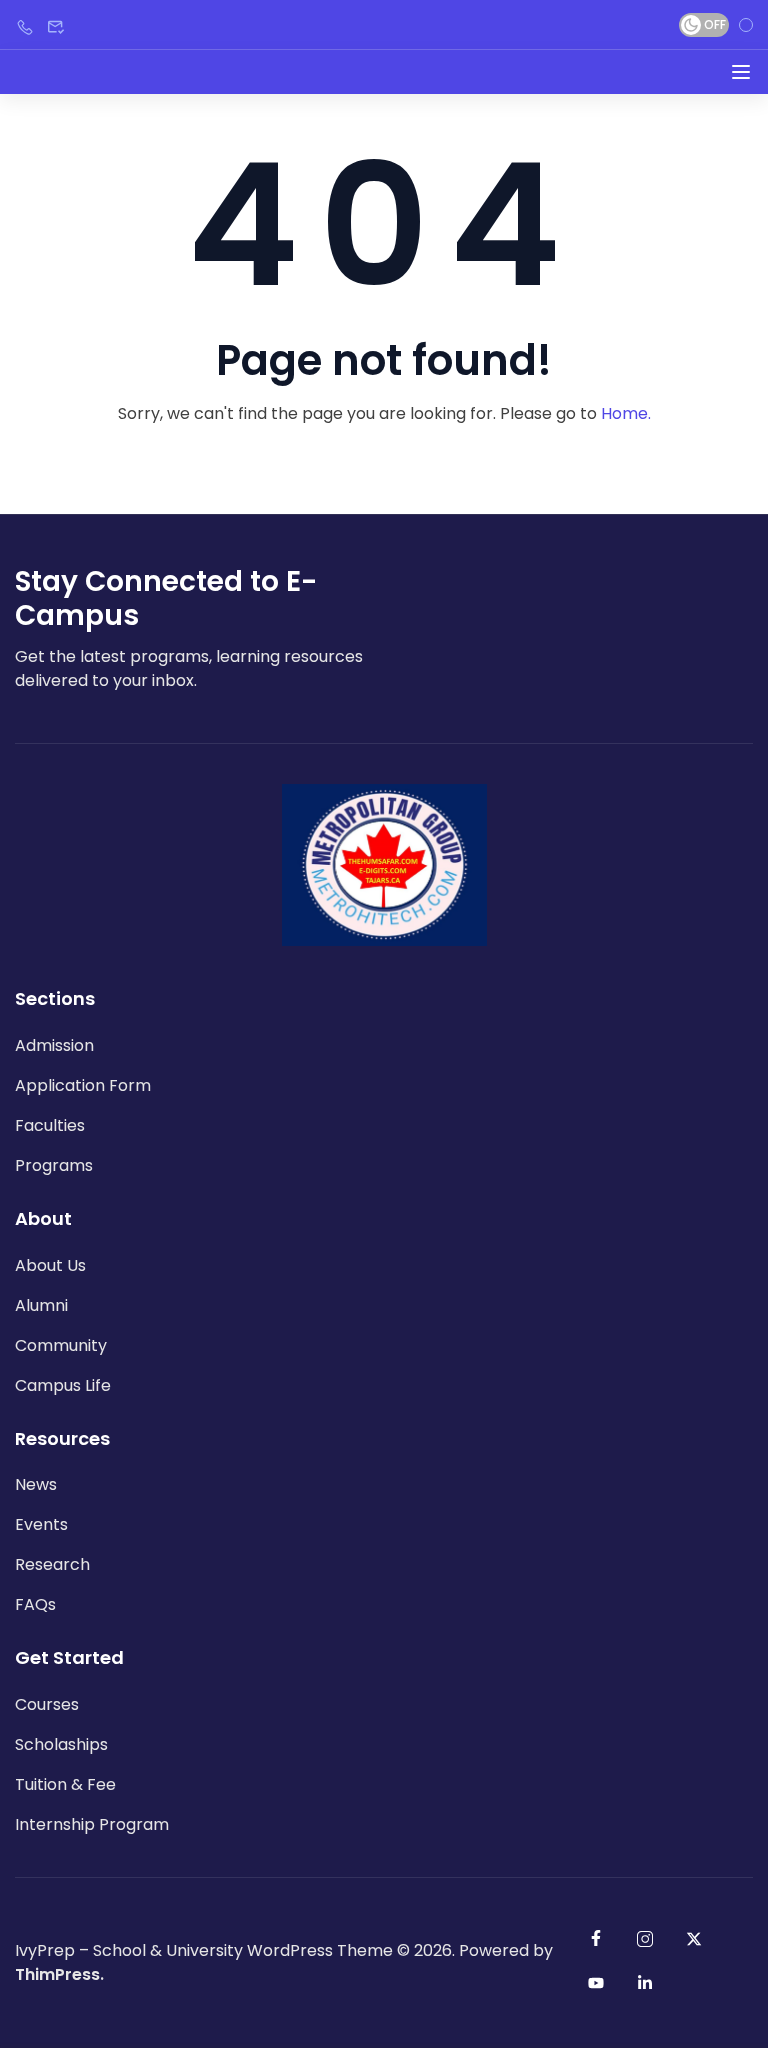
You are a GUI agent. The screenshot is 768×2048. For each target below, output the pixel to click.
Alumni (41, 1305)
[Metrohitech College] (384, 863)
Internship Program (92, 1824)
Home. (626, 413)
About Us (50, 1265)
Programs (54, 1165)
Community (61, 1345)
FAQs (35, 1604)
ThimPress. (59, 1974)
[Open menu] (741, 72)
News (36, 1484)
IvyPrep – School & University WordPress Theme (204, 1950)
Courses (47, 1704)
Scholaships (61, 1744)
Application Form (83, 1085)
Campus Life (63, 1385)
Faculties (50, 1125)
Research (52, 1564)
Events (41, 1524)
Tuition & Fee (65, 1784)
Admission (54, 1045)
